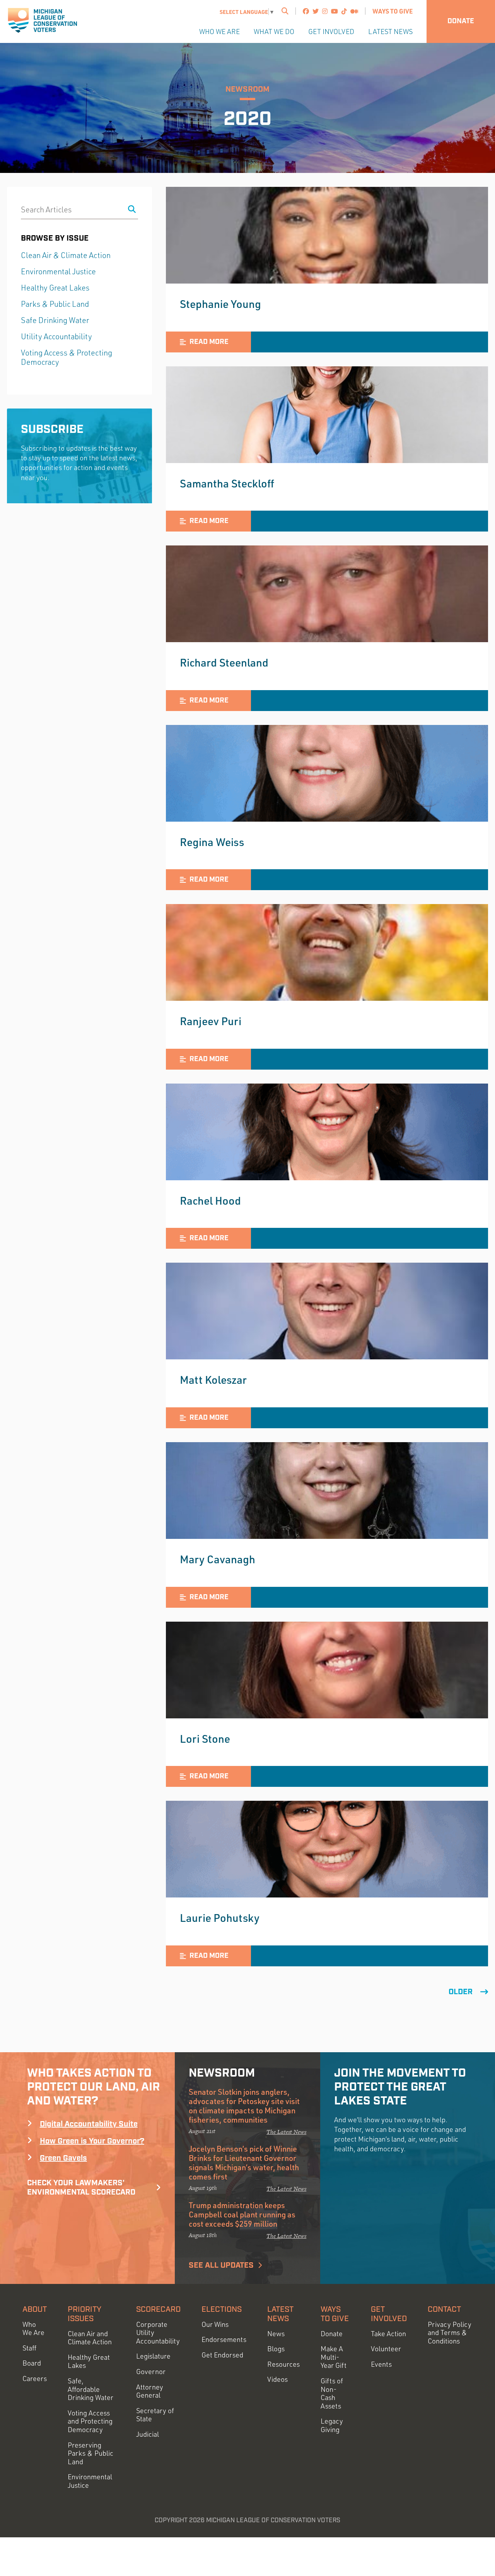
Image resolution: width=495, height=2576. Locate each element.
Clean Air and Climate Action (90, 2338)
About (35, 2309)
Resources (283, 2364)
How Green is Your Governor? (92, 2141)
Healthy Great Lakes (55, 288)
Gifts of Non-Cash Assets (332, 2393)
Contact (444, 2309)
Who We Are (219, 31)
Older (461, 1992)
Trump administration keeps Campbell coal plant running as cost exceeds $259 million (242, 2214)
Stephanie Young (220, 304)
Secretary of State (155, 2415)
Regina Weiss (212, 842)
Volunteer (386, 2349)
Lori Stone (205, 1738)
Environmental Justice (58, 271)
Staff (29, 2348)
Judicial (148, 2434)
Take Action (388, 2334)
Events (381, 2364)
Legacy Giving (332, 2425)
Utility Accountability (56, 336)
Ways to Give (393, 11)
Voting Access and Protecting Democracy (90, 2421)
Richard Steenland (224, 662)
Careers (35, 2379)
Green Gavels (63, 2158)
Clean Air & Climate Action (66, 255)
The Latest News (286, 2132)
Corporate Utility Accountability (158, 2333)
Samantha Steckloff (227, 483)
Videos (277, 2379)
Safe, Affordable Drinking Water (90, 2389)
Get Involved (331, 31)
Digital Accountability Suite (89, 2124)
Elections (222, 2309)
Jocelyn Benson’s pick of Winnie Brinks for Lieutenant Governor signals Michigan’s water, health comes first (244, 2162)
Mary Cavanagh (218, 1559)
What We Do (274, 31)
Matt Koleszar (213, 1379)
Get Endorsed (222, 2355)
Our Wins (215, 2324)
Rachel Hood (210, 1200)
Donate (461, 21)
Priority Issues (84, 2314)
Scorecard (158, 2309)
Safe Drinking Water (55, 320)
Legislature (153, 2356)
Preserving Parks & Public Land (90, 2453)
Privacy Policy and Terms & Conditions (450, 2333)
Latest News (390, 31)
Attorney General (150, 2391)
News (276, 2334)
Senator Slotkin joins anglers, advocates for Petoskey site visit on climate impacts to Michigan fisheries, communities (244, 2106)
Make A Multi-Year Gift (334, 2357)
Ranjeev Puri (211, 1021)
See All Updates (221, 2265)
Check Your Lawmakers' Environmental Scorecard (81, 2188)
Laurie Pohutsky (220, 1918)
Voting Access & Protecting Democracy (67, 357)
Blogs (276, 2349)
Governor (151, 2372)
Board (32, 2363)
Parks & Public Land (55, 304)
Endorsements (224, 2339)
